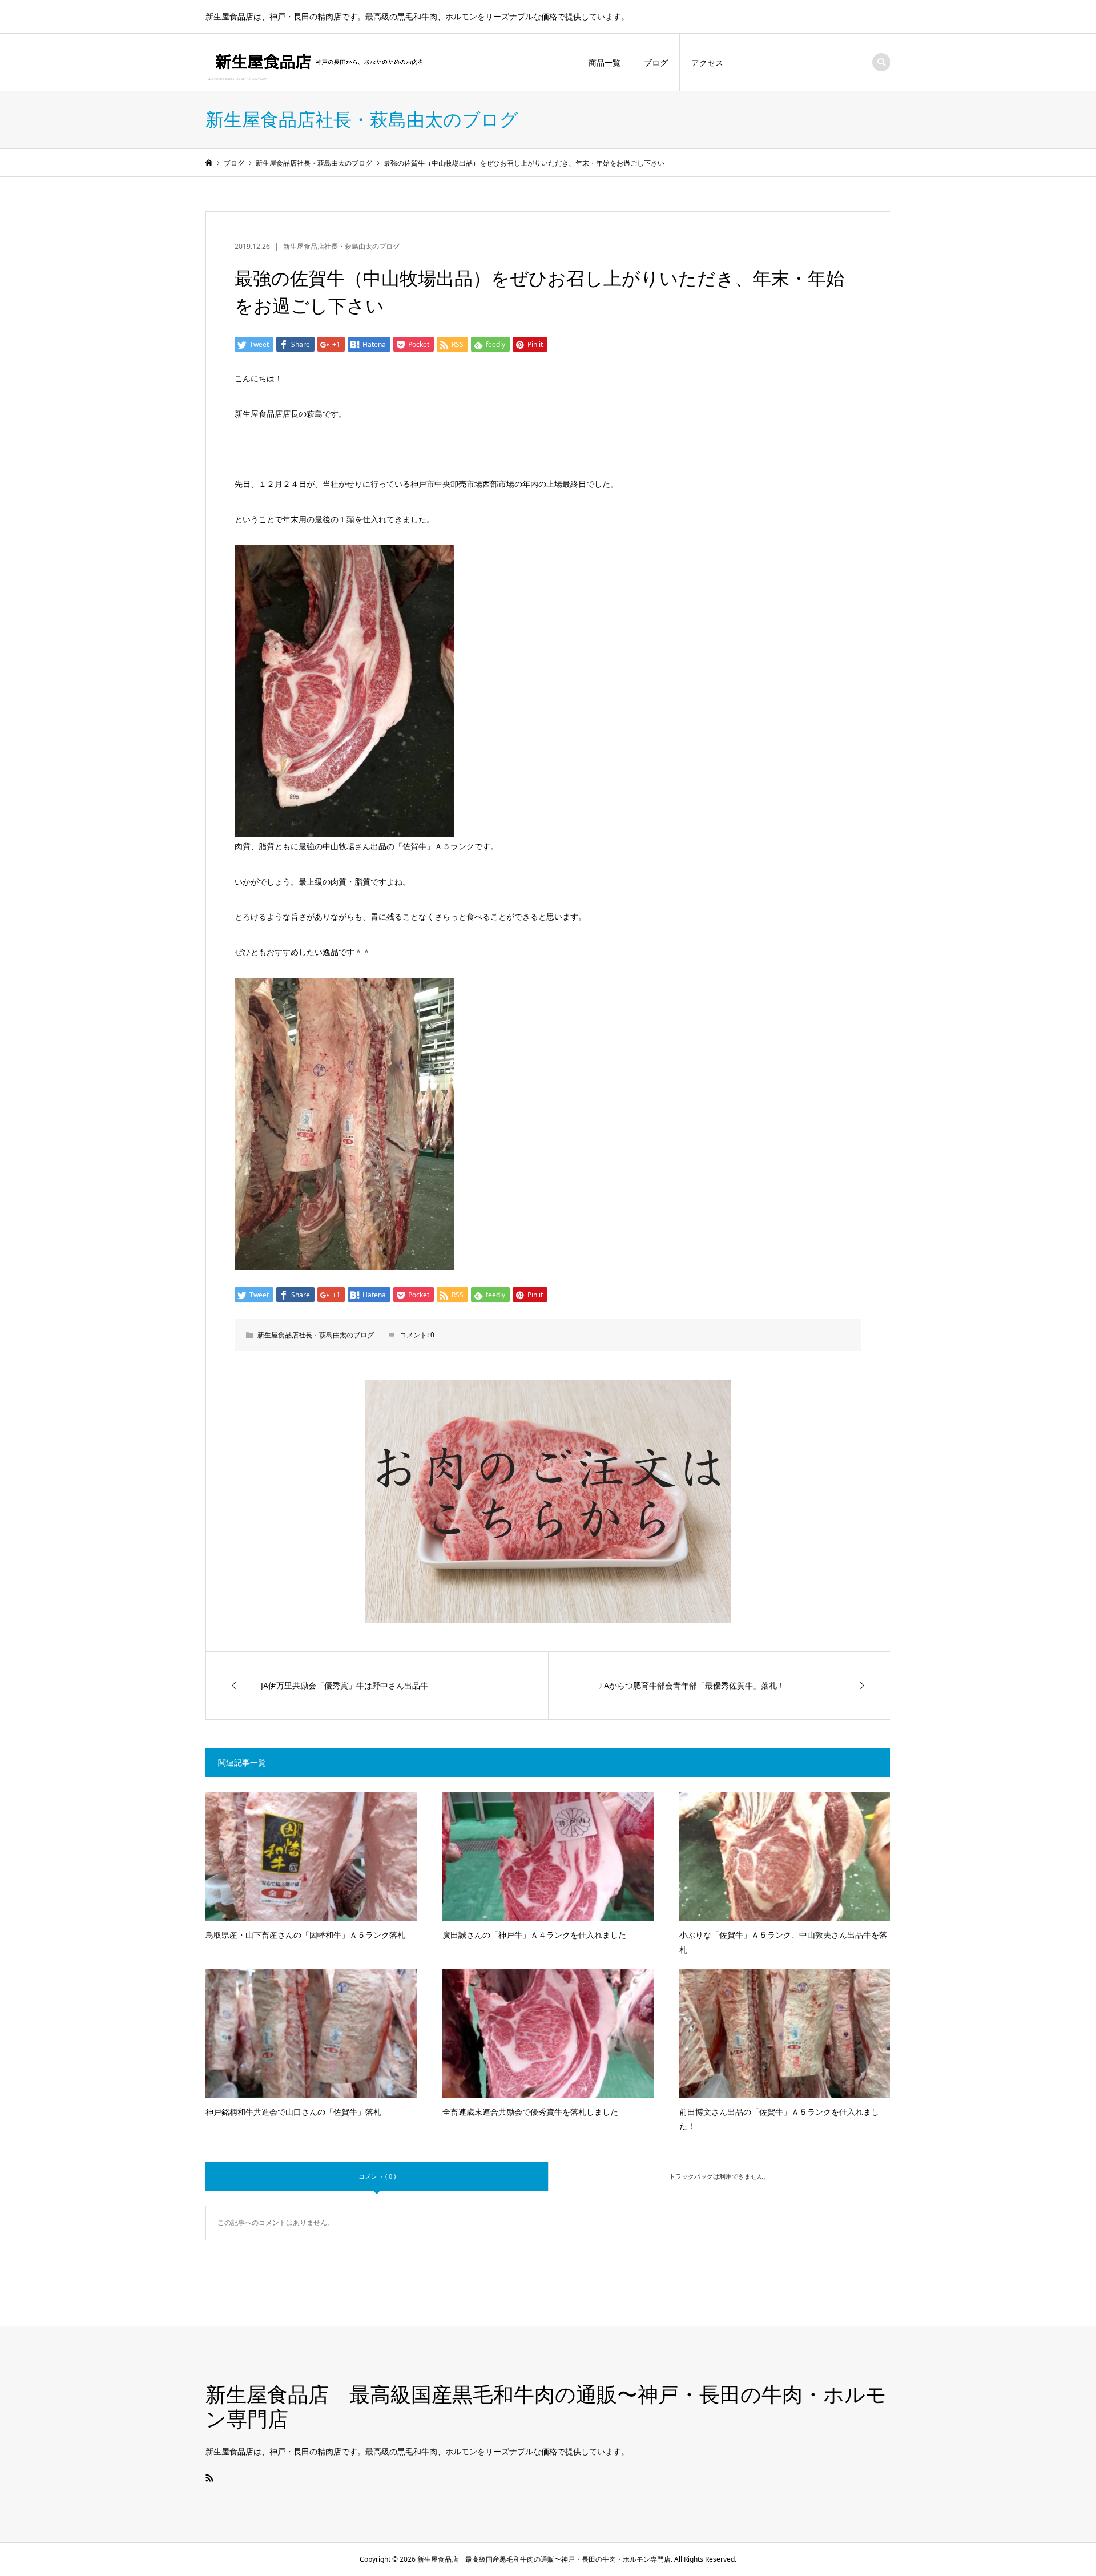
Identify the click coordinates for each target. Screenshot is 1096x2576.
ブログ (656, 63)
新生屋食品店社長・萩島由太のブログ (341, 246)
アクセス (707, 63)
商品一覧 (605, 63)
